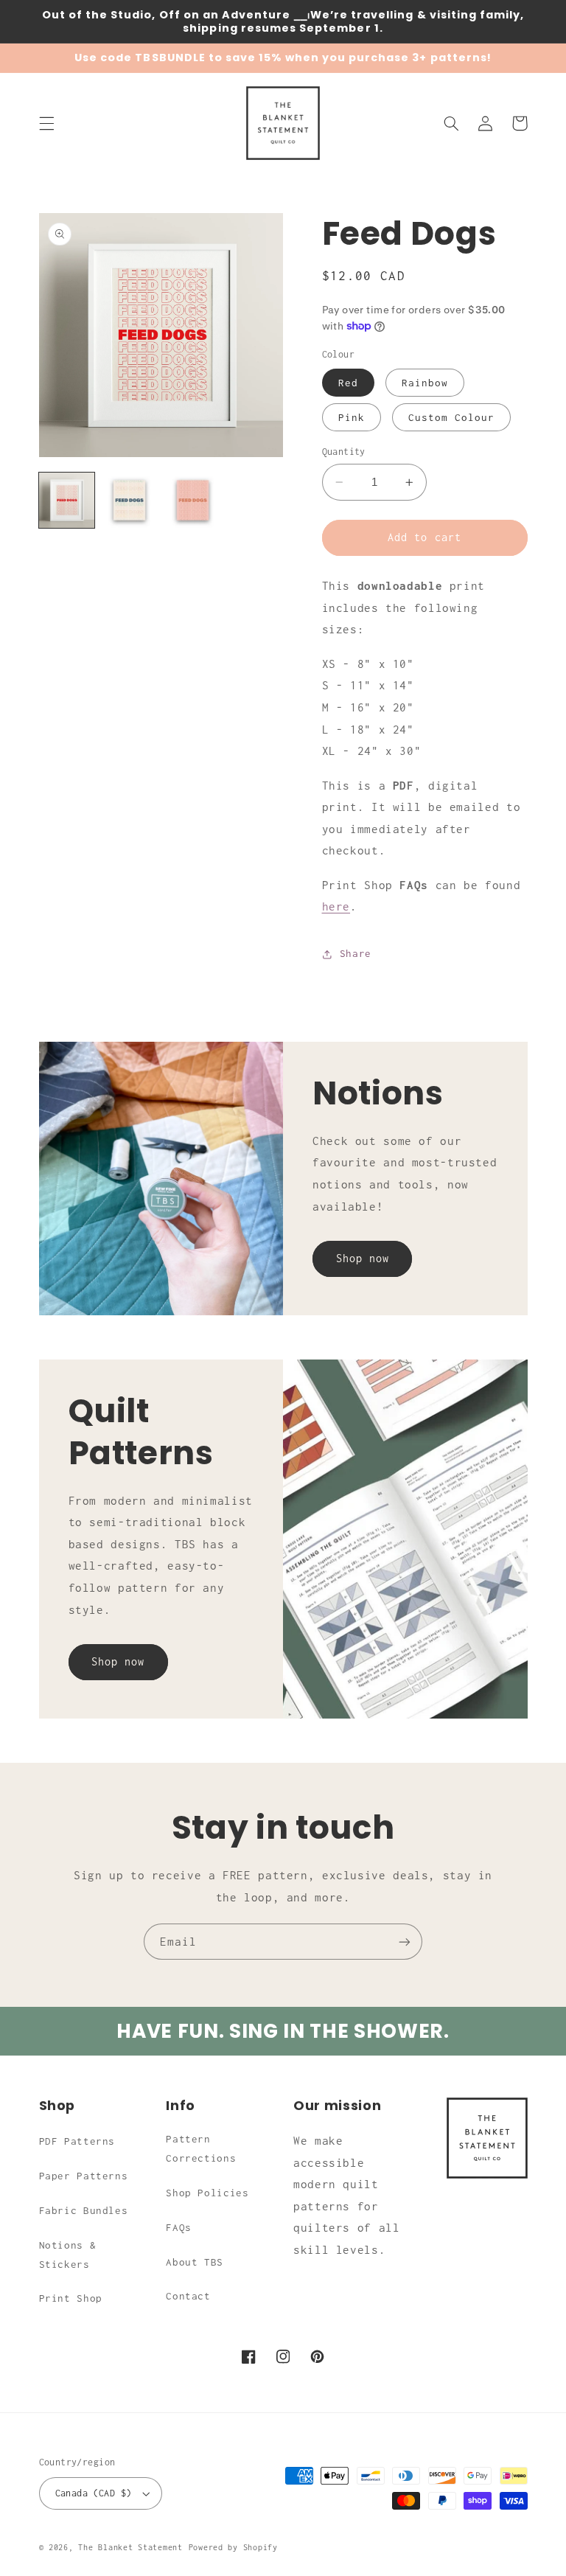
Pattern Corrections (201, 2148)
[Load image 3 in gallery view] (193, 500)
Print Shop (71, 2298)
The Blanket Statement (130, 2547)
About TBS (195, 2262)
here (336, 906)
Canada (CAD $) (94, 2493)
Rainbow (425, 383)
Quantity (344, 452)
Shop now (363, 1258)
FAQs (179, 2227)
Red (348, 383)
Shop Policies (207, 2193)
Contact (188, 2296)
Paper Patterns (84, 2176)
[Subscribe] (405, 1942)
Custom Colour (452, 417)
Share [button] (356, 953)
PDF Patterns (77, 2141)
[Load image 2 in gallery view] (129, 500)
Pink (352, 417)
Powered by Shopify (233, 2547)
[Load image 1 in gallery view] (67, 500)
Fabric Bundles (84, 2210)
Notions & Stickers (68, 2255)
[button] (46, 123)
